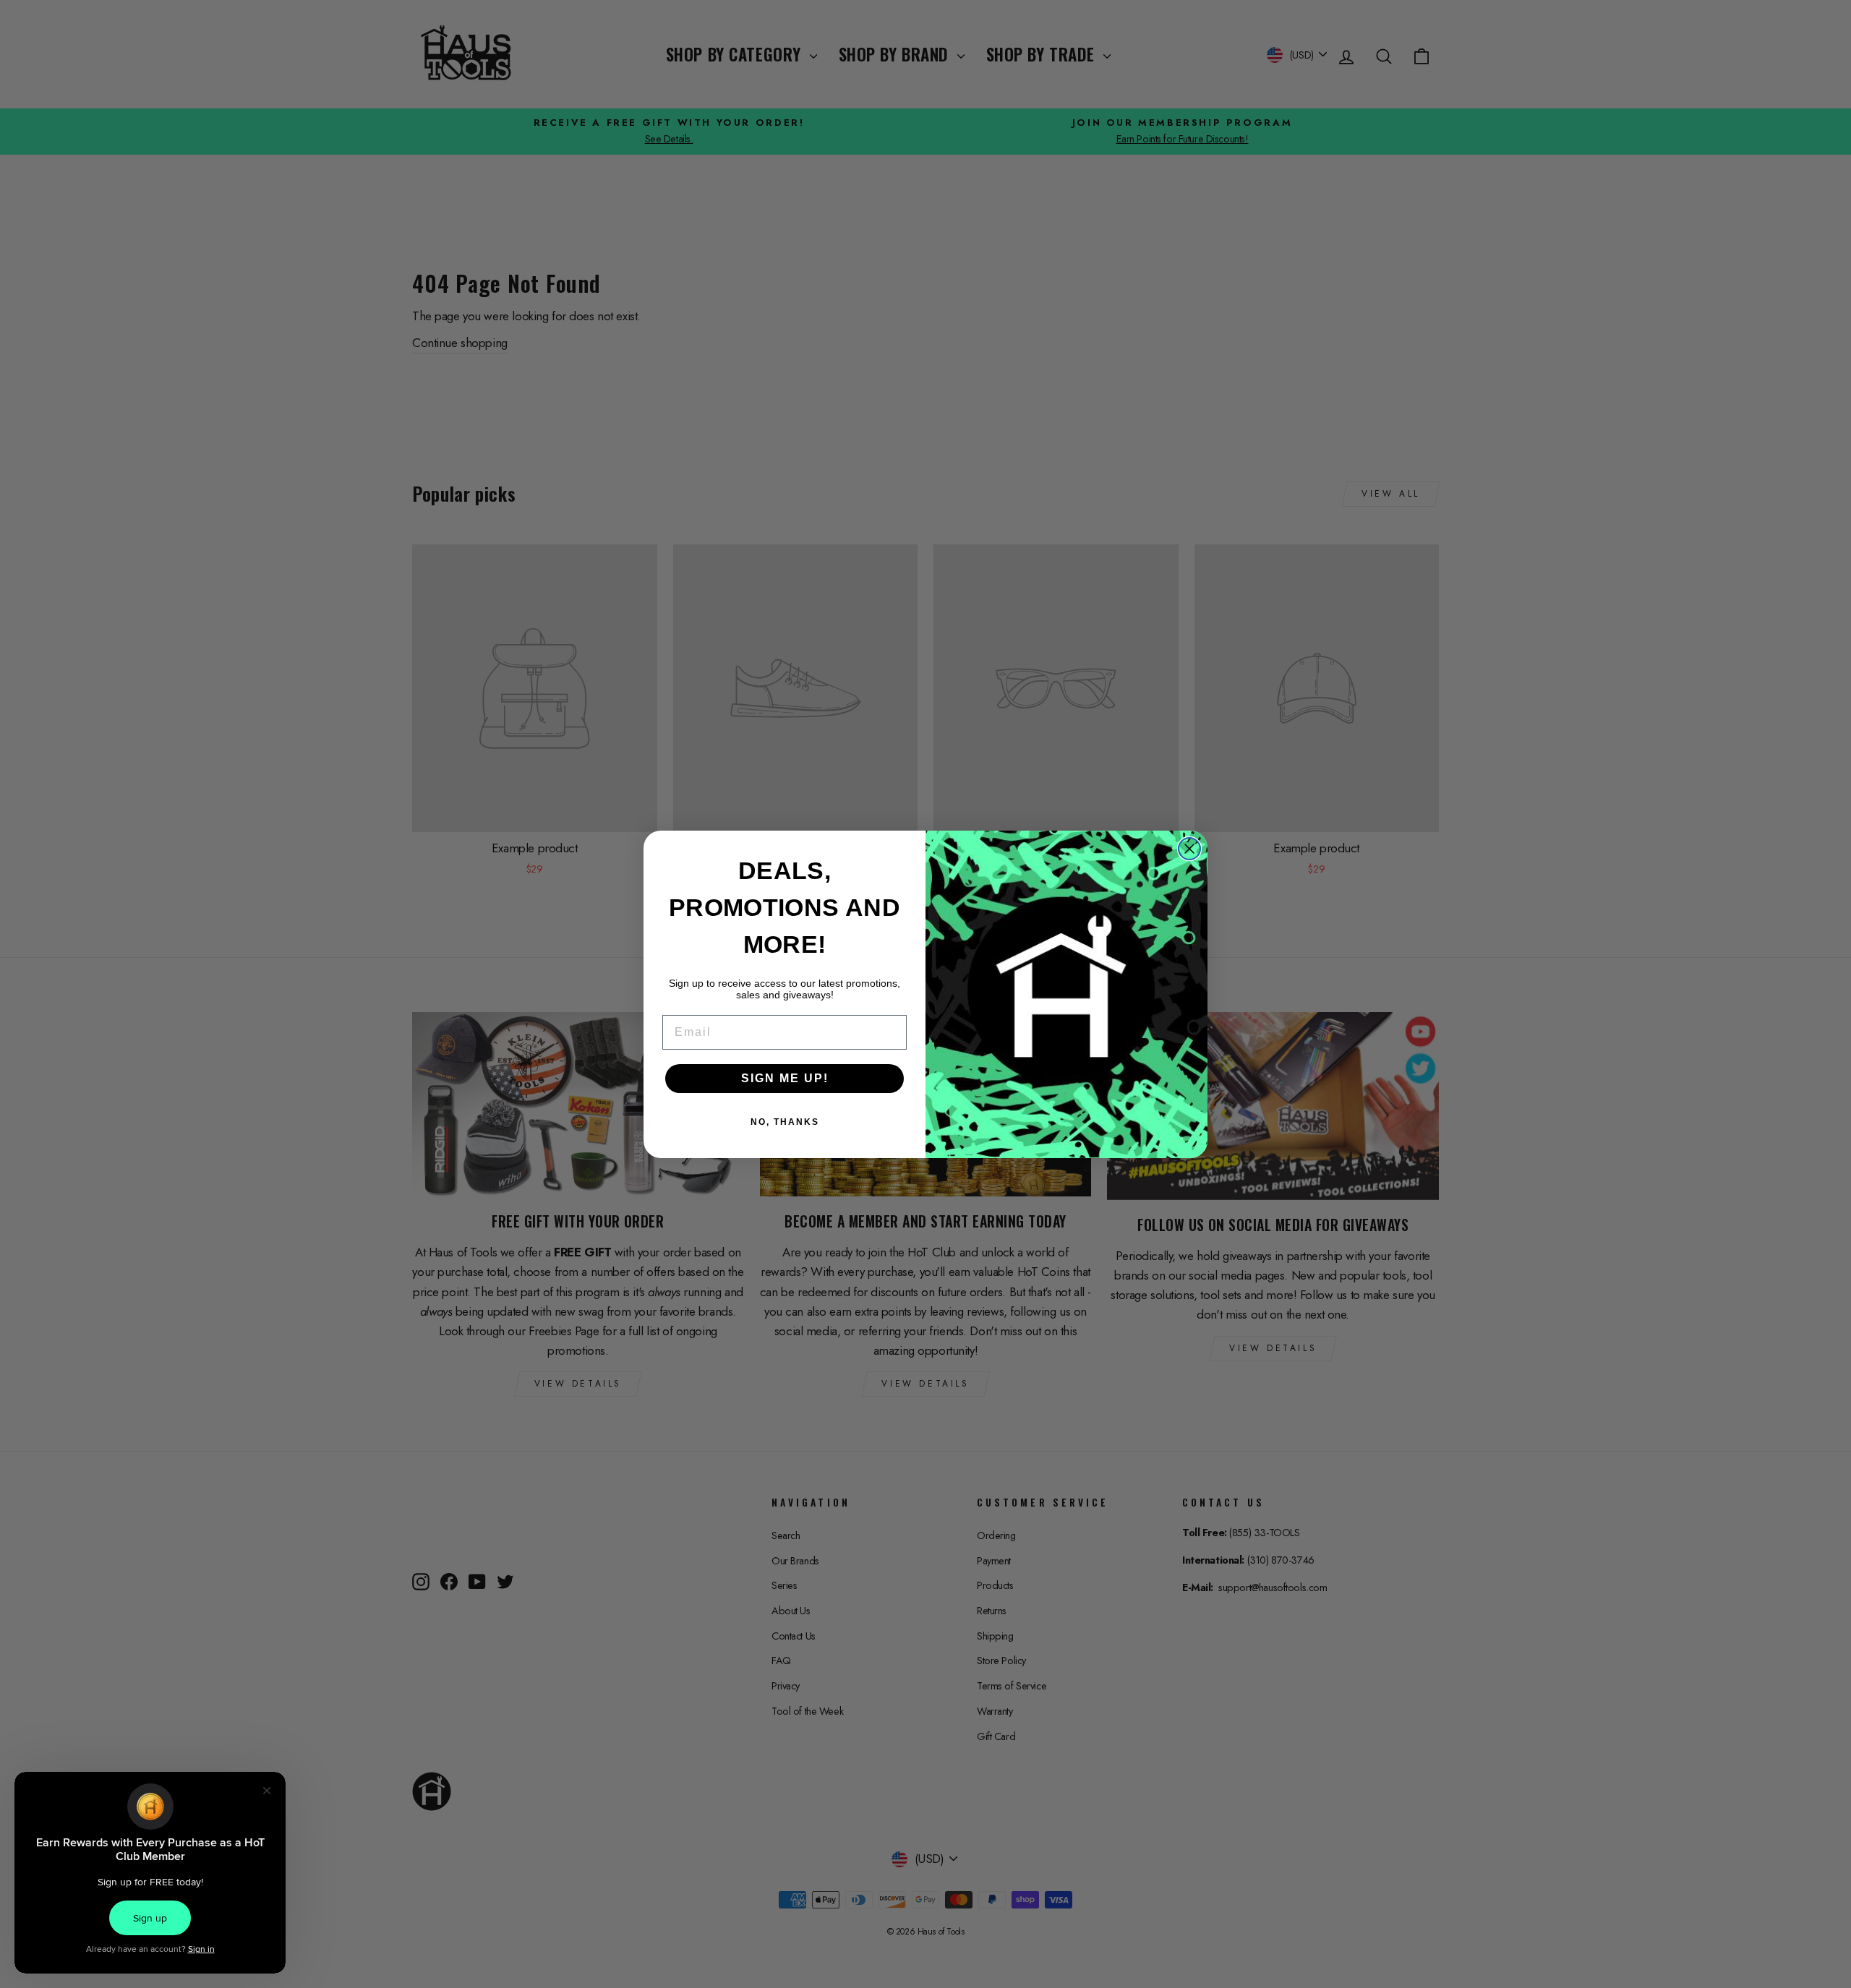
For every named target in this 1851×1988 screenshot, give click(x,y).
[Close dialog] (1189, 849)
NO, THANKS (785, 1122)
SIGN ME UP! (785, 1078)
